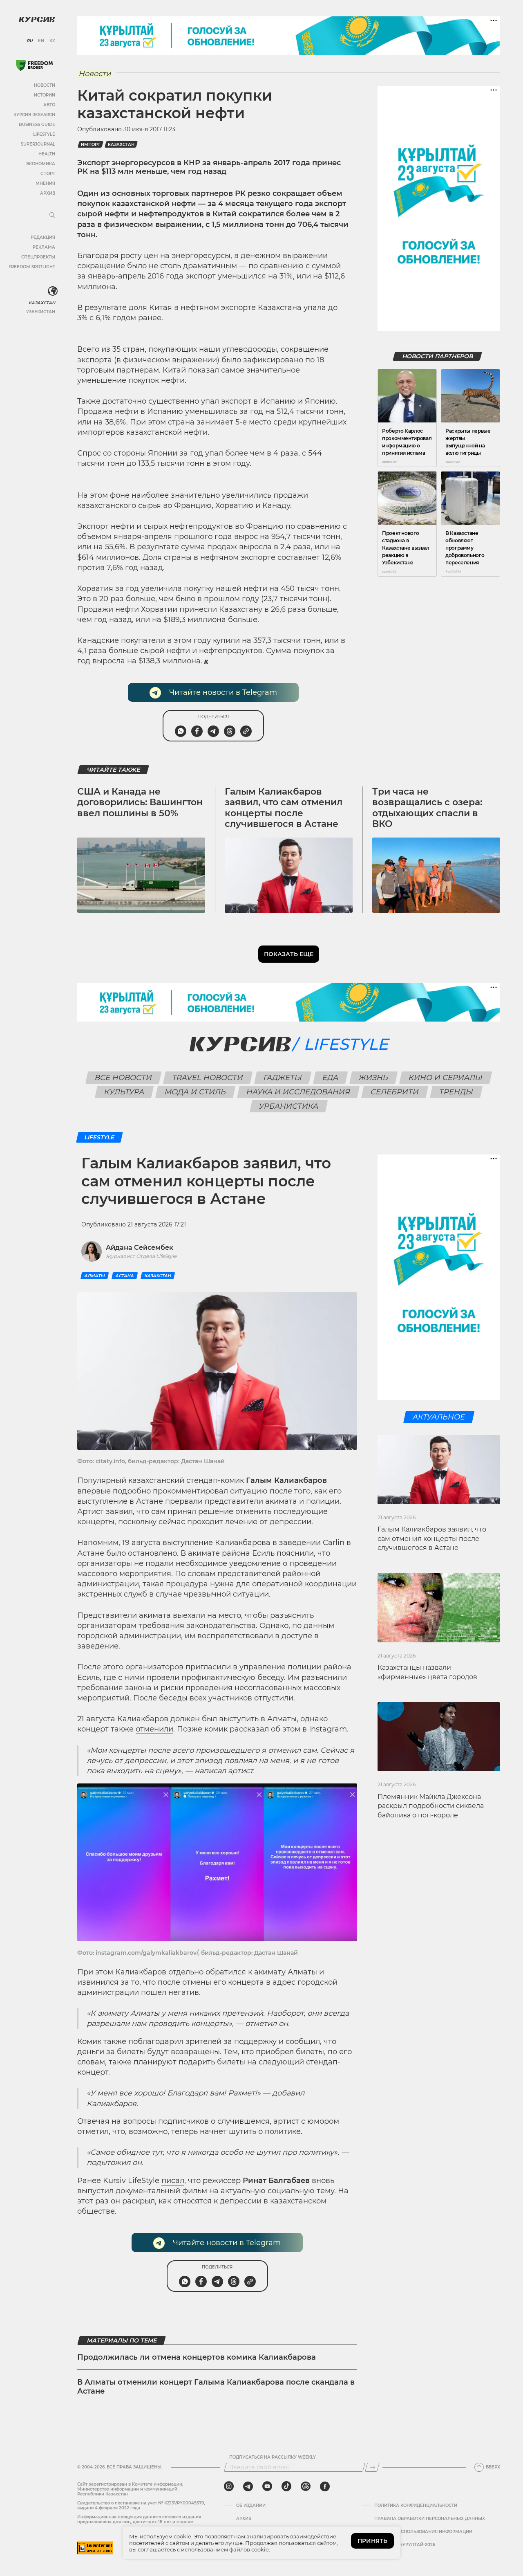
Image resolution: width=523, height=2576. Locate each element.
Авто (49, 105)
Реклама (44, 247)
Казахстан (42, 303)
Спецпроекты (38, 257)
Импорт (91, 145)
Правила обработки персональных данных (430, 2519)
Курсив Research (34, 115)
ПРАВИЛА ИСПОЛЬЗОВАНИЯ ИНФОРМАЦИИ (423, 2532)
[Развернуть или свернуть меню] (52, 216)
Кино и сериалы (446, 1078)
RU (30, 41)
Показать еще (289, 954)
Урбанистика (289, 1106)
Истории (45, 95)
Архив (48, 193)
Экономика (41, 164)
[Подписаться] (372, 2467)
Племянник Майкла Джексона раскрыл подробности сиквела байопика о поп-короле (431, 1806)
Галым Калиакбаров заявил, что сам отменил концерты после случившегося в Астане (284, 808)
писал (173, 2181)
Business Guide (37, 125)
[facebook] (325, 2486)
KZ (52, 41)
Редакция (43, 237)
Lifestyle (44, 134)
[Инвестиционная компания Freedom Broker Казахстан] (34, 65)
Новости (45, 85)
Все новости (124, 1078)
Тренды (456, 1092)
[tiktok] (286, 2486)
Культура (124, 1092)
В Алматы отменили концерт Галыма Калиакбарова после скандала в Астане (216, 2387)
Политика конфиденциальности (416, 2506)
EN (41, 41)
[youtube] (267, 2486)
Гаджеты (283, 1078)
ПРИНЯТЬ (372, 2541)
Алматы (95, 1276)
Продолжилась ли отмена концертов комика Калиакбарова (197, 2357)
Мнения (45, 183)
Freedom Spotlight (32, 267)
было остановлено (142, 1553)
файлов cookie (249, 2549)
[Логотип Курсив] (37, 19)
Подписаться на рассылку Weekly (273, 2457)
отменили (154, 1729)
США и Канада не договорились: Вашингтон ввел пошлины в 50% (140, 802)
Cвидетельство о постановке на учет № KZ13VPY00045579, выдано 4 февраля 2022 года (141, 2505)
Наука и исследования (298, 1092)
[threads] (306, 2486)
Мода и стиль (196, 1092)
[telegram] (248, 2486)
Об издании (251, 2506)
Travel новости (208, 1078)
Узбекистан (41, 312)
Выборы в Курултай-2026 (405, 2545)
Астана (125, 1276)
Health (47, 154)
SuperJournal (38, 144)
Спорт (48, 174)
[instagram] (229, 2486)
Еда (331, 1078)
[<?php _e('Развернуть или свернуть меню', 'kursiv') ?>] (53, 291)
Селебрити (395, 1092)
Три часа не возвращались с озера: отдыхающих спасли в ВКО (427, 808)
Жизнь (374, 1078)
